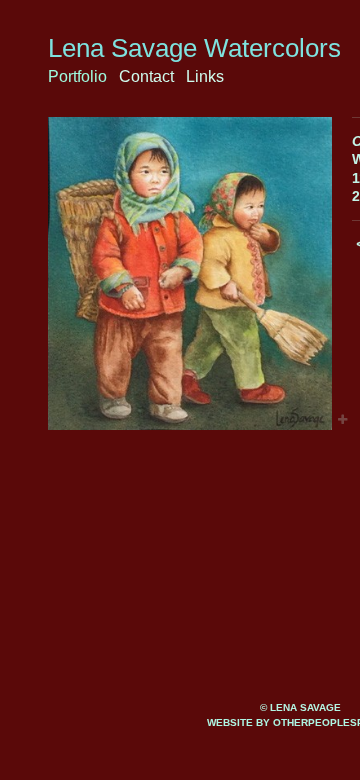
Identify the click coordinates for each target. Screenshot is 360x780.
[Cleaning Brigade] (190, 273)
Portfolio (77, 76)
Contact (146, 76)
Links (205, 76)
